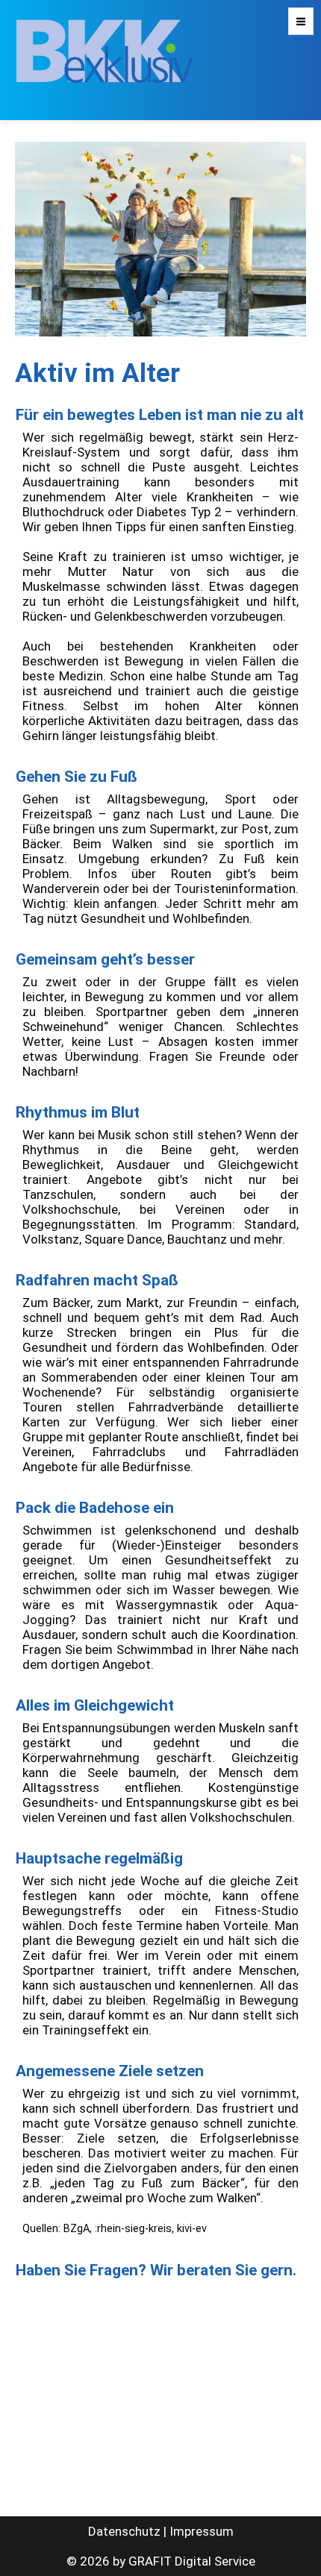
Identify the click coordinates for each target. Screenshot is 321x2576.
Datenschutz (124, 2531)
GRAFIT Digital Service (192, 2561)
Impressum (202, 2531)
